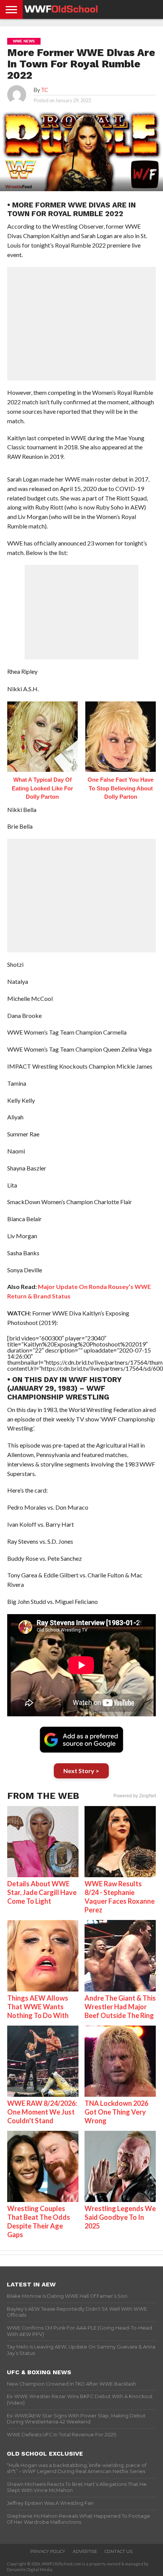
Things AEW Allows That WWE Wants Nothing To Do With (38, 2007)
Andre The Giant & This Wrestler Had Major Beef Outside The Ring (120, 2007)
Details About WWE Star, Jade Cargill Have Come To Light (42, 1892)
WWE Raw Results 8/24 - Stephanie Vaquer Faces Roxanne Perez (120, 1897)
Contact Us (118, 2551)
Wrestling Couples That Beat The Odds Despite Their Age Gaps (39, 2221)
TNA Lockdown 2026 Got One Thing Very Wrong (116, 2112)
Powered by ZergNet (135, 1796)
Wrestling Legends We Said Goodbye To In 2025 (120, 2217)
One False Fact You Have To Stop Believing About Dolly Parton (121, 788)
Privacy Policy (48, 2551)
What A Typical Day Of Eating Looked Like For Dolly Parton (42, 788)
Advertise (85, 2551)
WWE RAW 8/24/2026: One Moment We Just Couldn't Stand (42, 2112)
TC (45, 90)
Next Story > (81, 1771)
